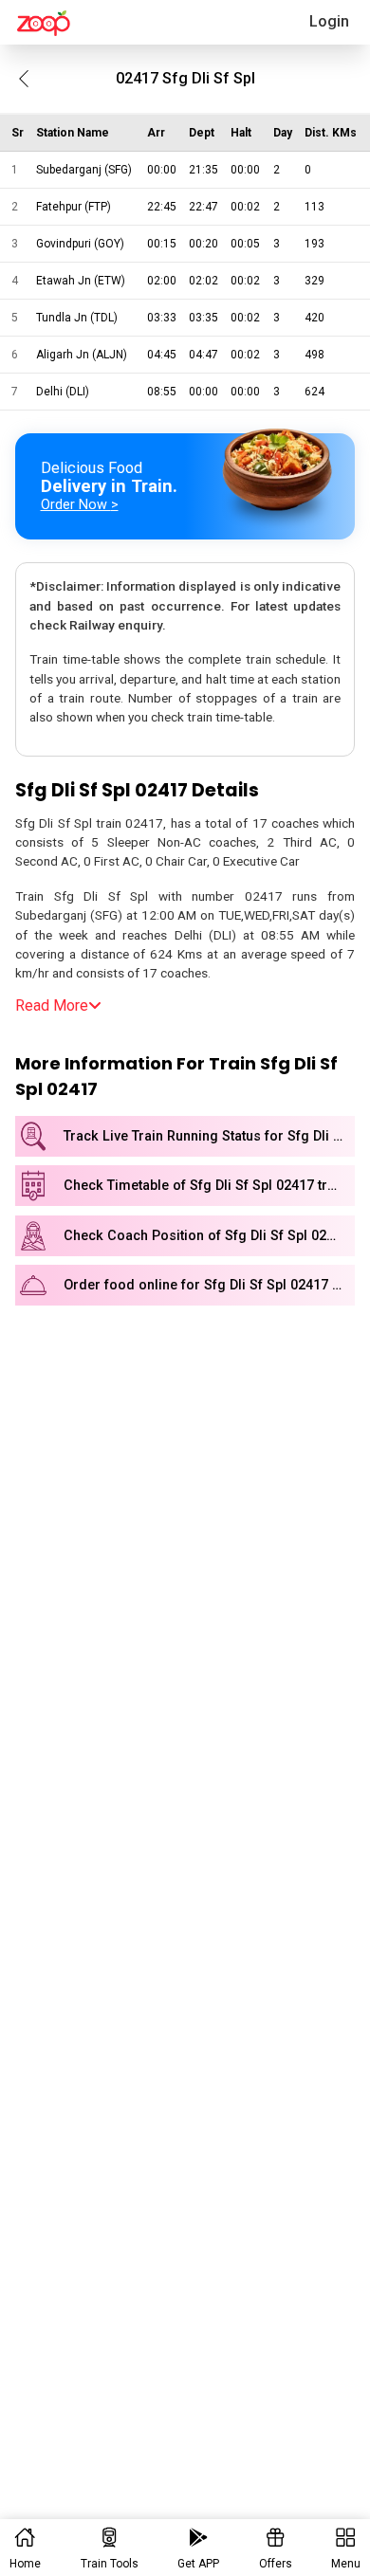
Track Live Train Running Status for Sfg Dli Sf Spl (209, 1136)
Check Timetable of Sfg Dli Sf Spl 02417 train (205, 1186)
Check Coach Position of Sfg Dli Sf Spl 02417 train (209, 1236)
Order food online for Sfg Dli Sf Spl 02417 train (209, 1285)
